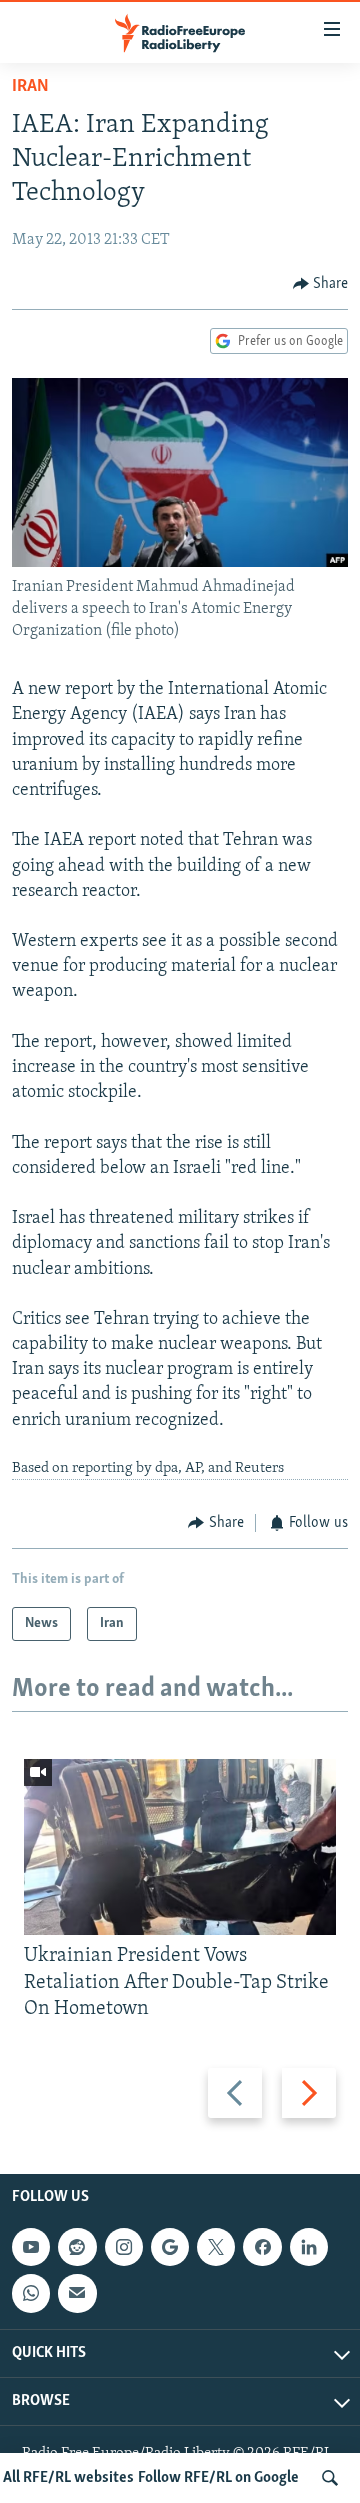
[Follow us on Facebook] (262, 2247)
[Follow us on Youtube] (31, 2247)
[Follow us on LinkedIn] (309, 2247)
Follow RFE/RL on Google (218, 2478)
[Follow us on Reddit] (77, 2247)
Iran (30, 87)
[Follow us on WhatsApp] (31, 2294)
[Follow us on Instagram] (124, 2247)
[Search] (330, 2478)
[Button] (321, 284)
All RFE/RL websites (68, 2478)
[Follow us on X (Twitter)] (216, 2247)
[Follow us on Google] (170, 2247)
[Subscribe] (77, 2294)
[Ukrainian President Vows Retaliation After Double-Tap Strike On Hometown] (180, 1847)
